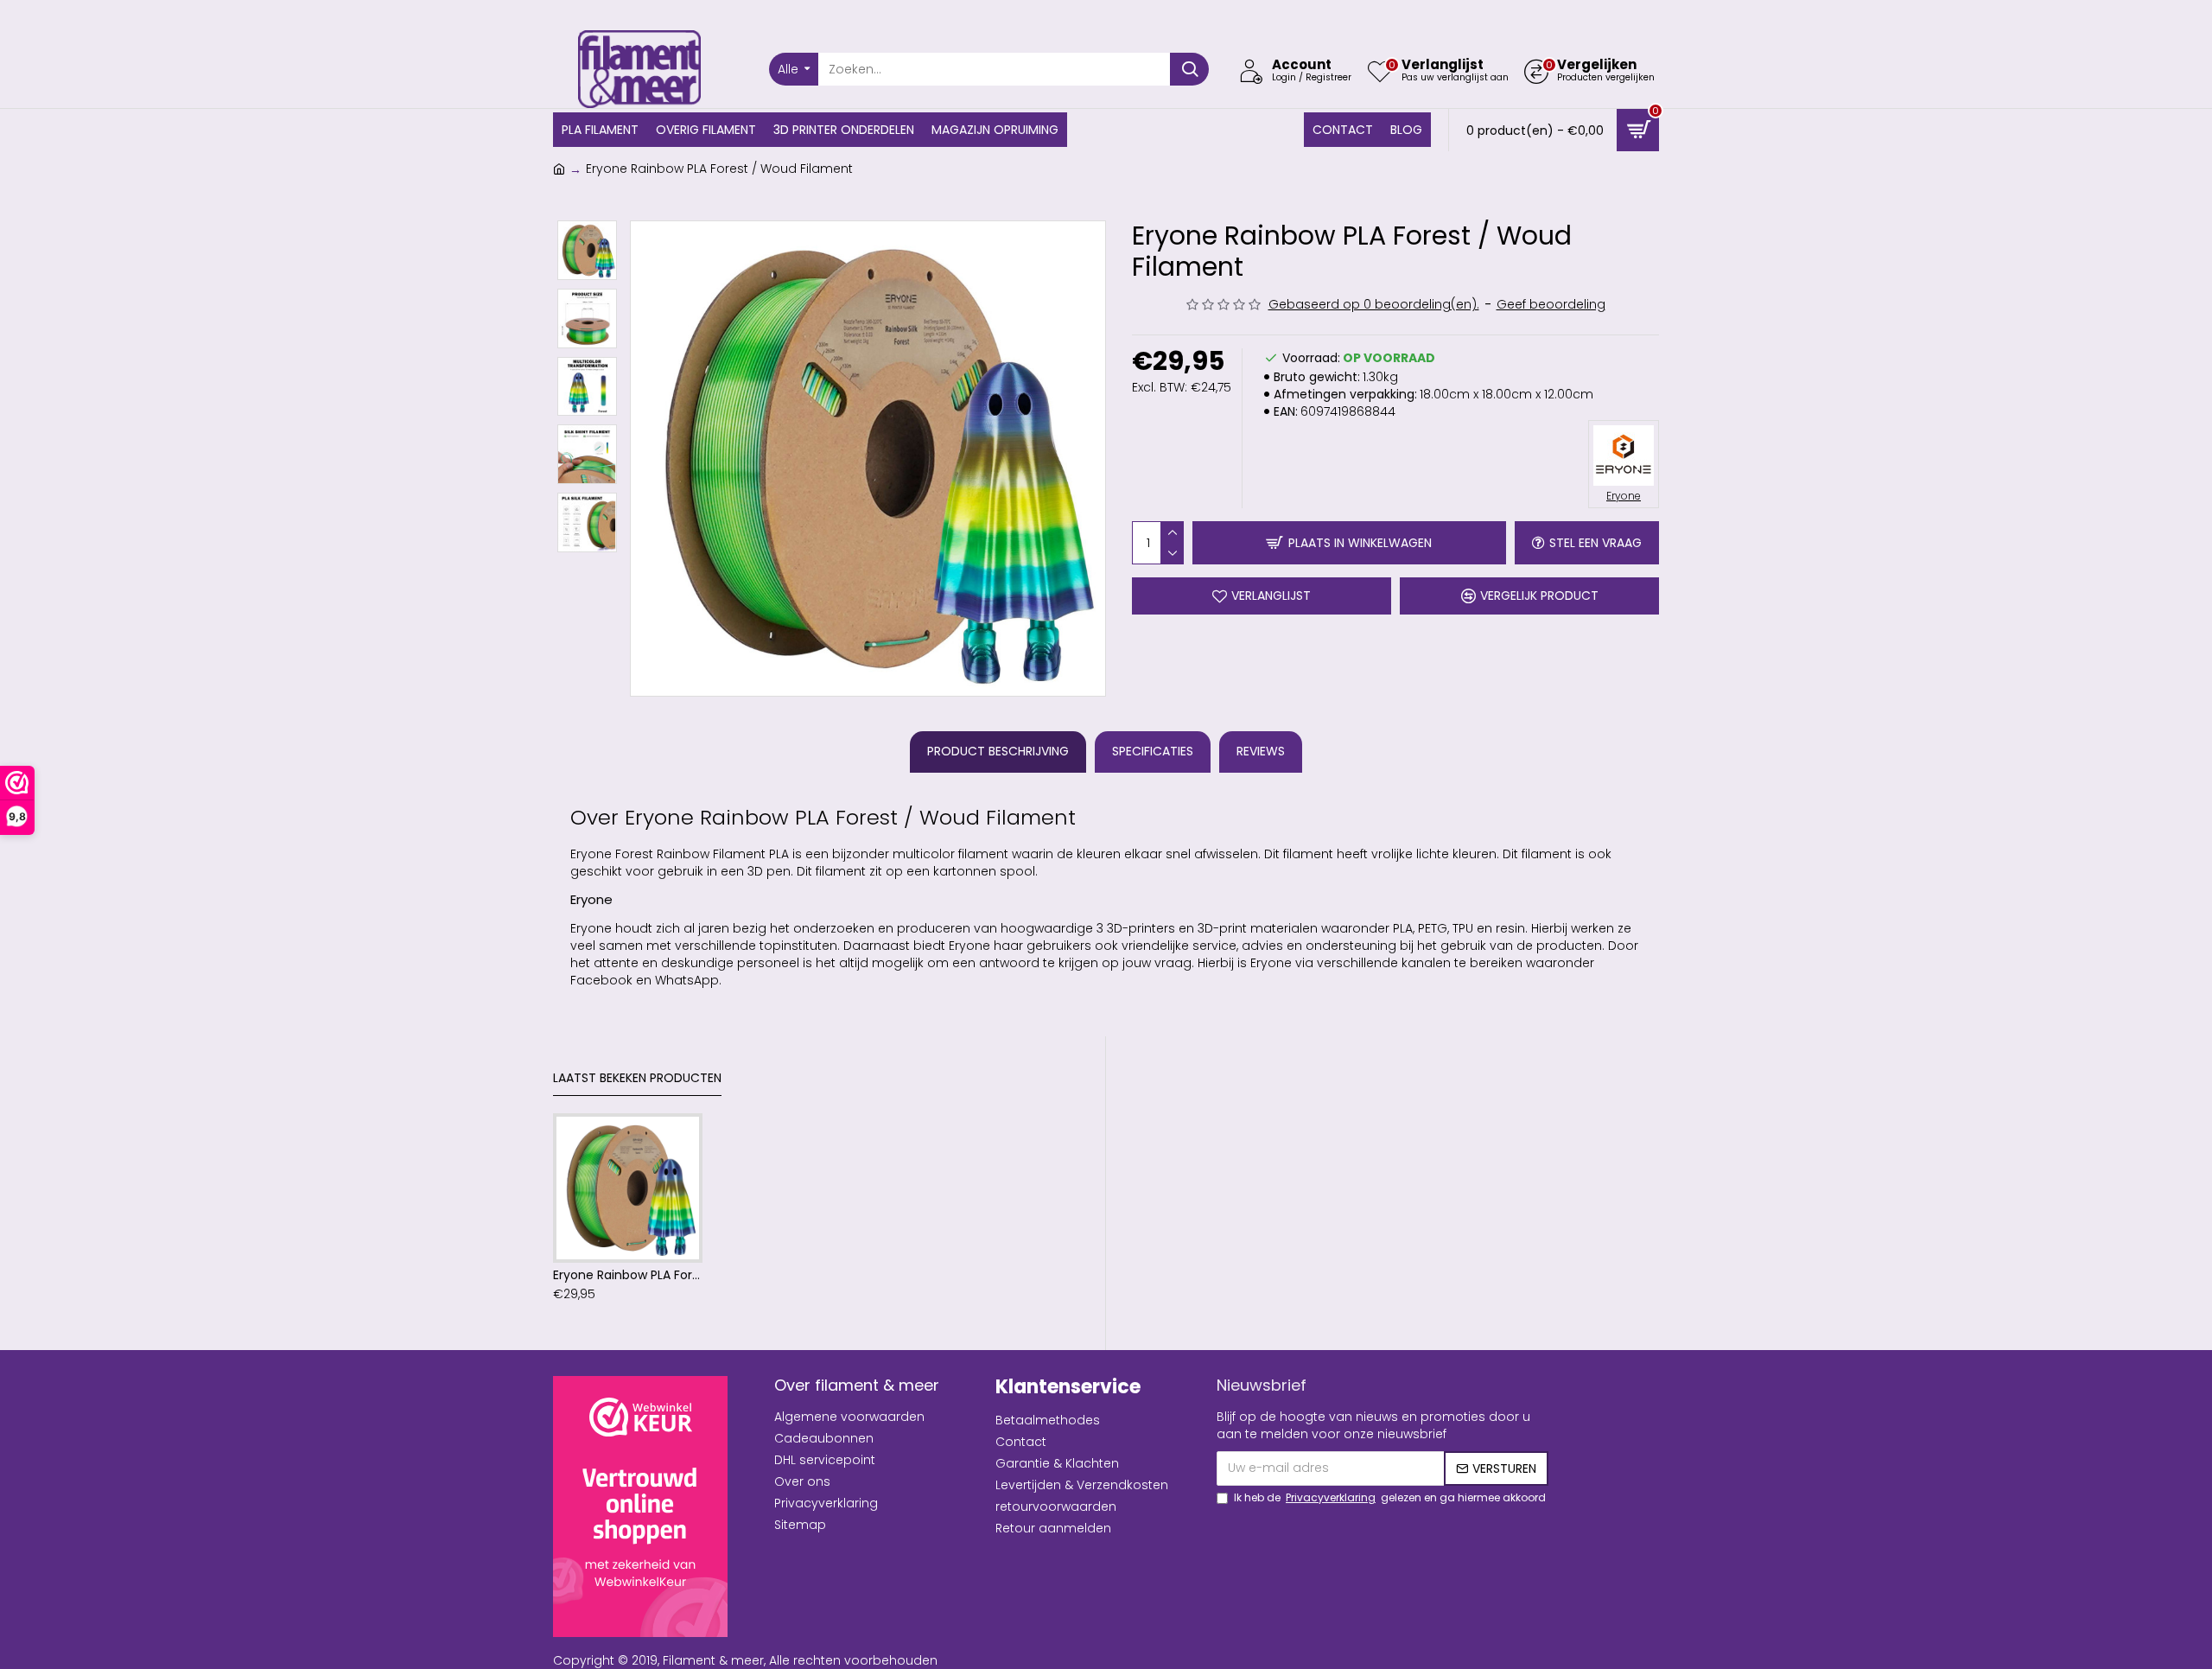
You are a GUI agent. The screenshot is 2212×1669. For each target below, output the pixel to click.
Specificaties (1153, 751)
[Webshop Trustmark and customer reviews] (640, 1507)
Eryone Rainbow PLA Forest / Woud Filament (628, 1275)
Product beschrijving (998, 751)
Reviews (1261, 751)
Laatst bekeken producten (637, 1079)
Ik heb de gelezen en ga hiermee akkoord (1390, 1497)
